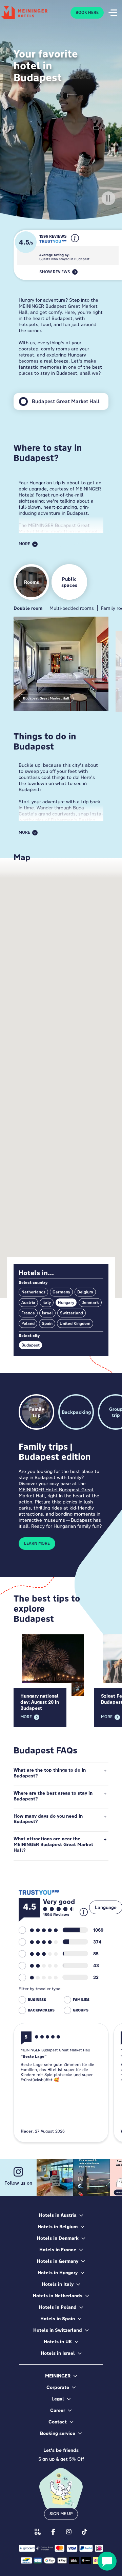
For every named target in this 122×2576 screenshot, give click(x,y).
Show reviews (55, 272)
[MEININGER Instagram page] (69, 2532)
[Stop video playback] (108, 198)
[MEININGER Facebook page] (53, 2532)
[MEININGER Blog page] (38, 2532)
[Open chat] (107, 2561)
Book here (87, 13)
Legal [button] (58, 2399)
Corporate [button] (58, 2387)
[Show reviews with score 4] (38, 1942)
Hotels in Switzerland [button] (58, 2330)
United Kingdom (75, 1324)
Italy (47, 1303)
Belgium (85, 1292)
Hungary (66, 1303)
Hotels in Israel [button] (58, 2353)
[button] (75, 244)
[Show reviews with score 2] (38, 1965)
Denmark (90, 1303)
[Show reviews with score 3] (38, 1954)
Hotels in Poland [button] (58, 2307)
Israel (47, 1313)
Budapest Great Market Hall (46, 698)
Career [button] (58, 2410)
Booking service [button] (58, 2433)
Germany (61, 1292)
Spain (47, 1324)
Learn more (37, 1543)
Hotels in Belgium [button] (58, 2227)
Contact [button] (58, 2422)
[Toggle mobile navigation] (113, 13)
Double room (28, 608)
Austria (28, 1303)
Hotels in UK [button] (58, 2342)
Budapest (30, 1345)
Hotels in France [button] (58, 2250)
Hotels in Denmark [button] (58, 2238)
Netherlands (33, 1292)
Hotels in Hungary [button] (58, 2273)
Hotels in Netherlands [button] (58, 2296)
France (28, 1313)
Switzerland (72, 1313)
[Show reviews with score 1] (38, 1977)
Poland (28, 1324)
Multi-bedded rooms (72, 608)
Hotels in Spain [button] (58, 2319)
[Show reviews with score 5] (38, 1930)
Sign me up (61, 2514)
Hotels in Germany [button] (58, 2261)
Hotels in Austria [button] (58, 2215)
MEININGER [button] (58, 2376)
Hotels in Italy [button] (58, 2284)
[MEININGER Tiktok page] (84, 2532)
